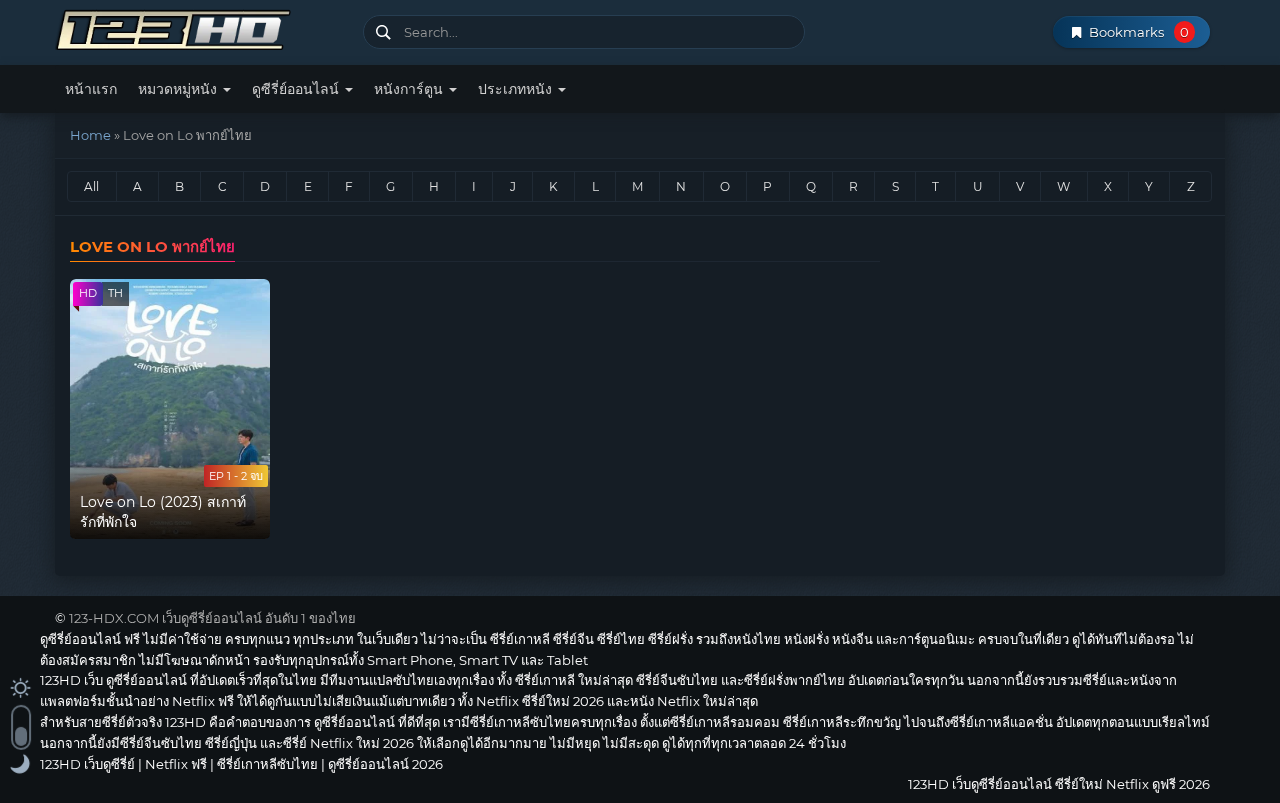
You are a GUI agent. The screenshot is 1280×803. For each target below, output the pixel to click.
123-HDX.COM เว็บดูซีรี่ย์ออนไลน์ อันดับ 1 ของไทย (212, 618)
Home (90, 135)
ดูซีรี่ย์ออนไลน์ (297, 89)
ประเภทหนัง (517, 89)
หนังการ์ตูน (410, 89)
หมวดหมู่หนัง (179, 89)
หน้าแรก (91, 89)
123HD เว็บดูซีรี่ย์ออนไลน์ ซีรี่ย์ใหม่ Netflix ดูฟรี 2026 (201, 27)
